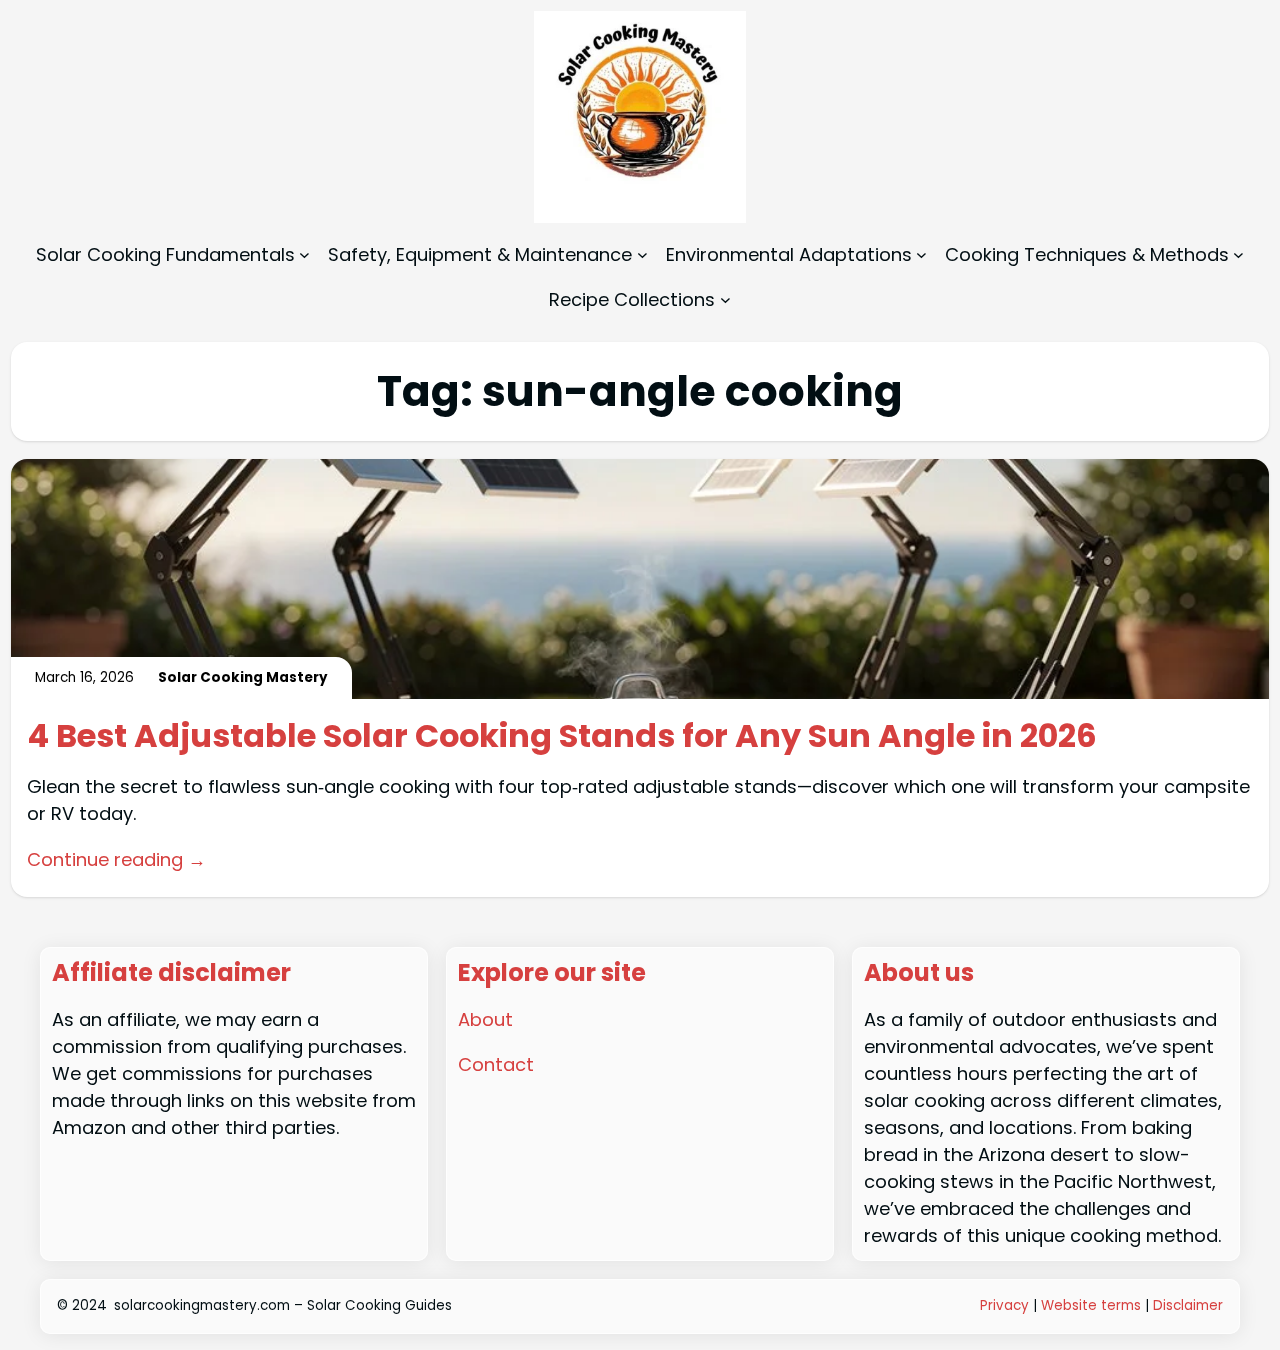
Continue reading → (116, 859)
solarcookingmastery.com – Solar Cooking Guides (283, 1305)
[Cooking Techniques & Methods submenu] (1238, 254)
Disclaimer (1188, 1305)
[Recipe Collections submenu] (725, 299)
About (485, 1019)
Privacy (1004, 1305)
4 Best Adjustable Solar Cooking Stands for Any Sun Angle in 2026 (562, 736)
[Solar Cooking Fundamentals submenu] (304, 254)
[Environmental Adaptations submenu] (921, 254)
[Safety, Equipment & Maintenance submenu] (642, 254)
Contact (496, 1064)
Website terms (1091, 1305)
